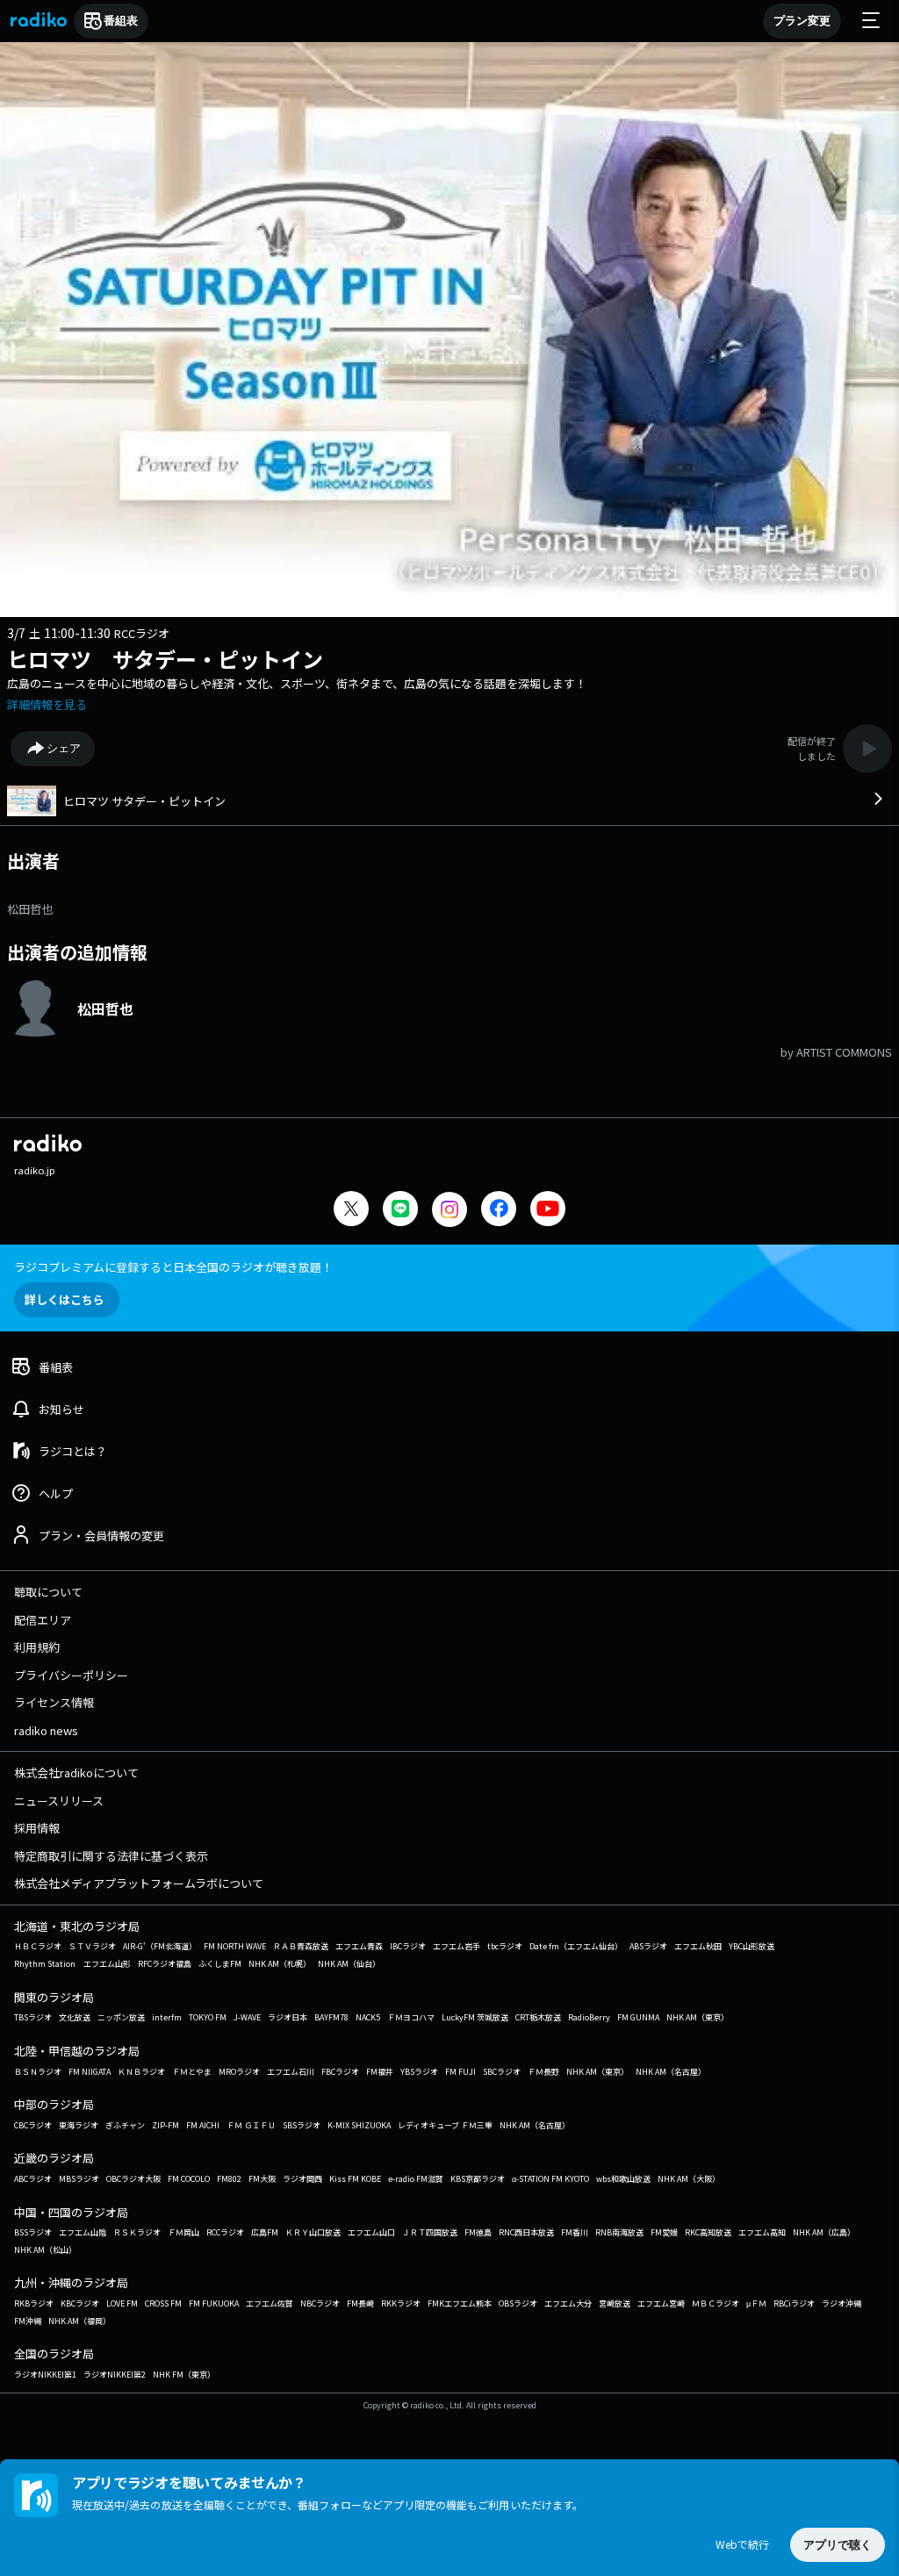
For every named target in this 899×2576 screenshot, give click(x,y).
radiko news (46, 1730)
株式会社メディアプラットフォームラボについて (139, 1883)
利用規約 (37, 1647)
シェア (64, 748)
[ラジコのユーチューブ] (548, 1211)
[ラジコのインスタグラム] (449, 1209)
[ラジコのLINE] (400, 1211)
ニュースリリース (59, 1801)
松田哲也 (30, 909)
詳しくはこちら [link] (65, 1299)
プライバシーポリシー (71, 1675)
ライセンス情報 (54, 1702)
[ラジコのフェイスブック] (499, 1211)
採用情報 (37, 1828)
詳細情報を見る (47, 704)
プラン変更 (802, 21)
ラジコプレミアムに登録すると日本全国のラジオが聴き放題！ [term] (173, 1267)
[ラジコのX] (351, 1211)
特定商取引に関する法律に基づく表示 (111, 1856)
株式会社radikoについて (76, 1772)
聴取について (48, 1592)
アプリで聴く (838, 2545)
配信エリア (43, 1620)
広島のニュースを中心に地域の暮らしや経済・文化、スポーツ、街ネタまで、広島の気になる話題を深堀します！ (297, 683)
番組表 (121, 21)
